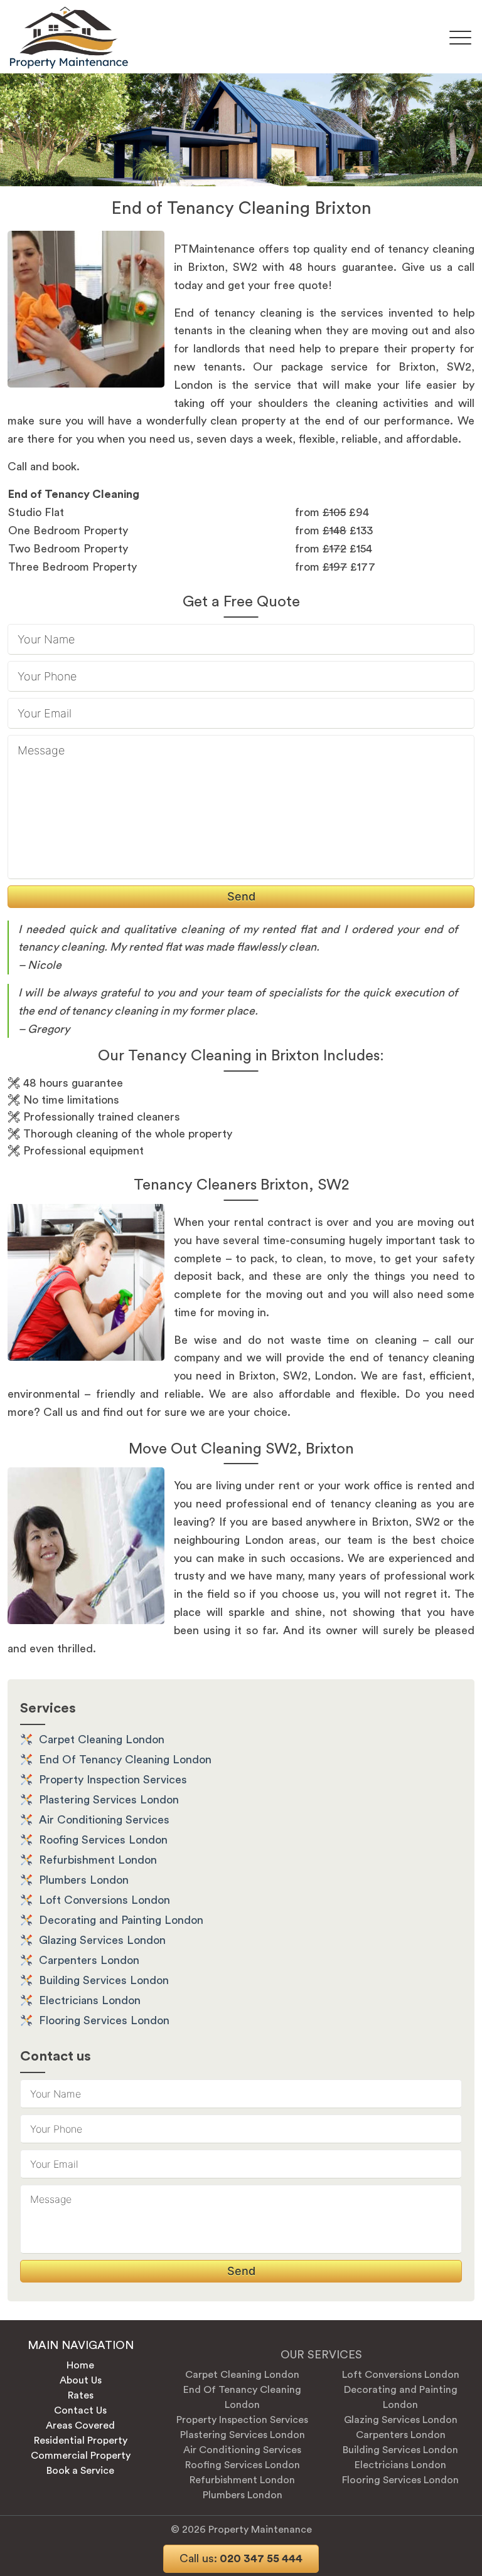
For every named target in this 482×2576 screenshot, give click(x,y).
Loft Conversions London (104, 1900)
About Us (81, 2380)
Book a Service (80, 2471)
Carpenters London (89, 1960)
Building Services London (104, 1980)
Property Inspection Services (113, 1780)
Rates (81, 2395)
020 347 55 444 (241, 2558)
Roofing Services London (103, 1840)
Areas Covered (80, 2426)
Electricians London (90, 2000)
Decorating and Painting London (121, 1920)
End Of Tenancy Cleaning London (125, 1760)
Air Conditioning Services (104, 1820)
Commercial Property (81, 2456)
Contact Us (80, 2410)
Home (80, 2365)
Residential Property (81, 2441)
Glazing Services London (102, 1940)
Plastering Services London (109, 1800)
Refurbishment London (98, 1860)
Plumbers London (84, 1880)
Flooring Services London (104, 2020)
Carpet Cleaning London (102, 1739)
